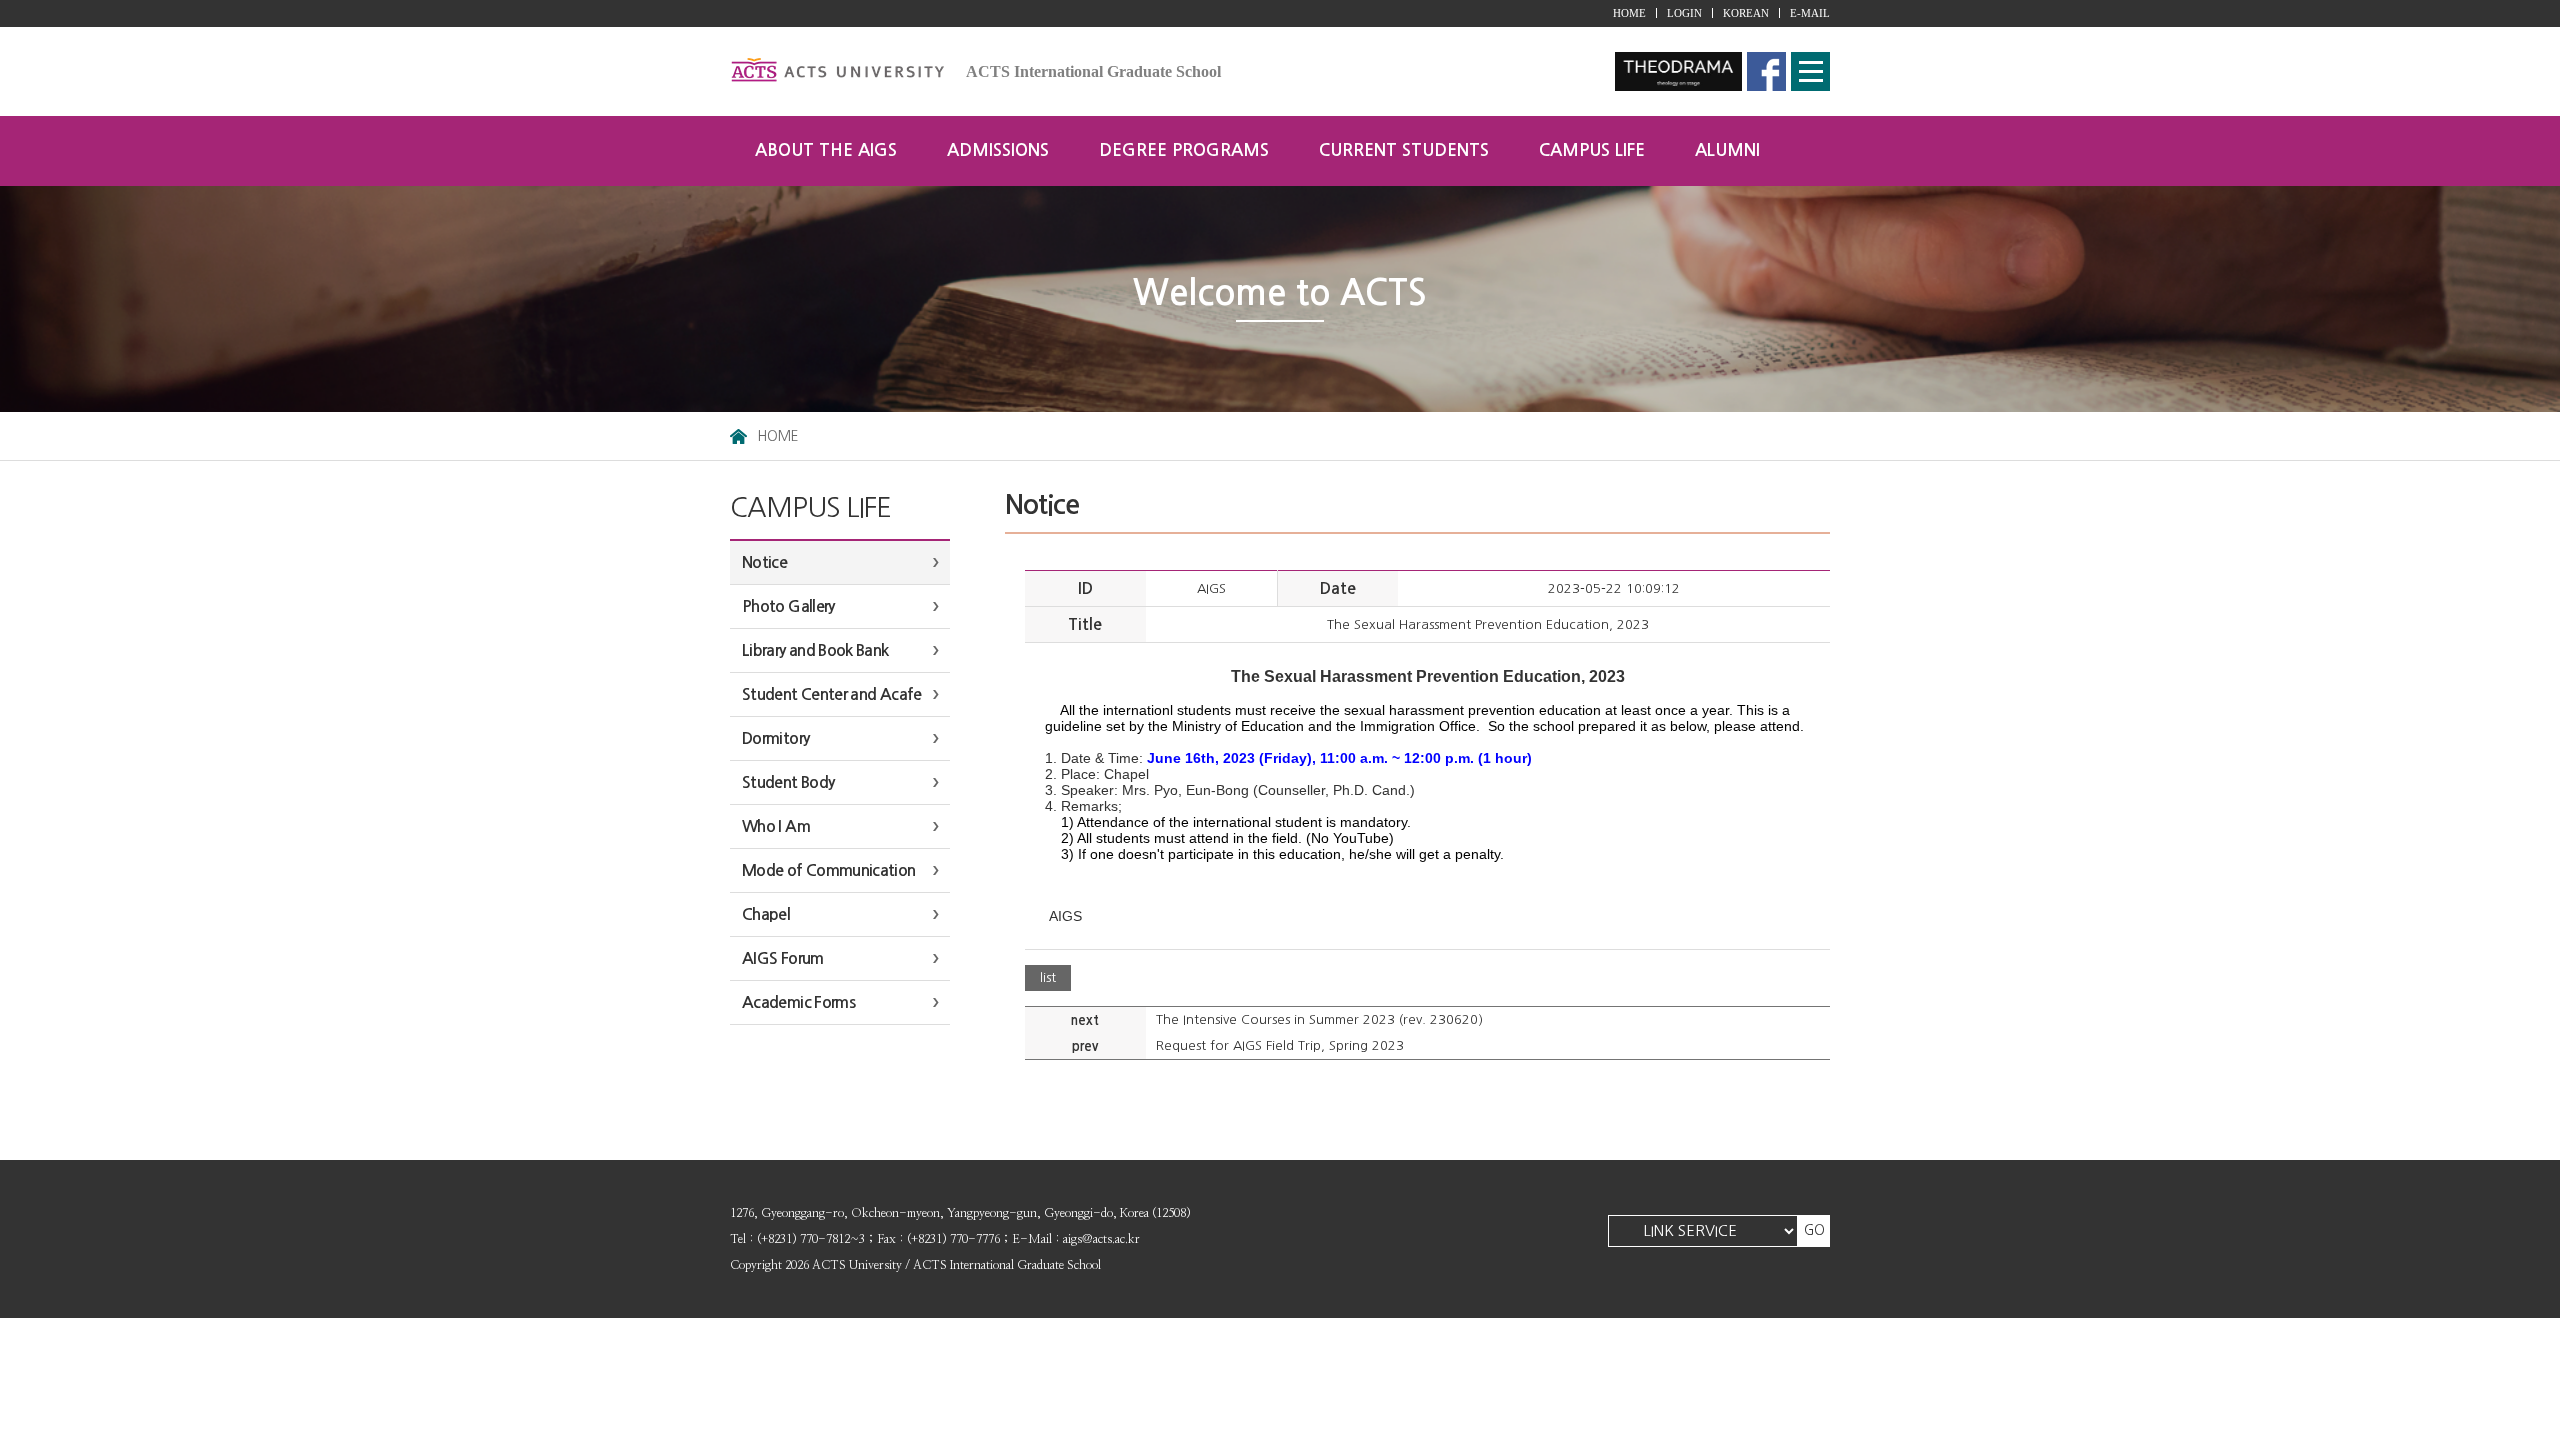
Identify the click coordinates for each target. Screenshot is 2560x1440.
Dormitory (775, 738)
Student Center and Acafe (832, 694)
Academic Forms (798, 1002)
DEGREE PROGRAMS (1184, 150)
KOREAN (1746, 13)
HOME (1629, 13)
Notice (764, 562)
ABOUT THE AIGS (826, 150)
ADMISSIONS (998, 150)
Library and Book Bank (815, 650)
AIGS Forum (783, 958)
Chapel (766, 914)
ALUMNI (1727, 150)
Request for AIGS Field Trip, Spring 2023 (1280, 1045)
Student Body (788, 782)
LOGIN (1684, 13)
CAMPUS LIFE (1592, 150)
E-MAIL (1810, 13)
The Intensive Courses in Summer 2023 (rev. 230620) (1319, 1019)
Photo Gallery (788, 606)
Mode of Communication (829, 870)
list (1048, 977)
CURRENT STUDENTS (1404, 150)
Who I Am (776, 826)
